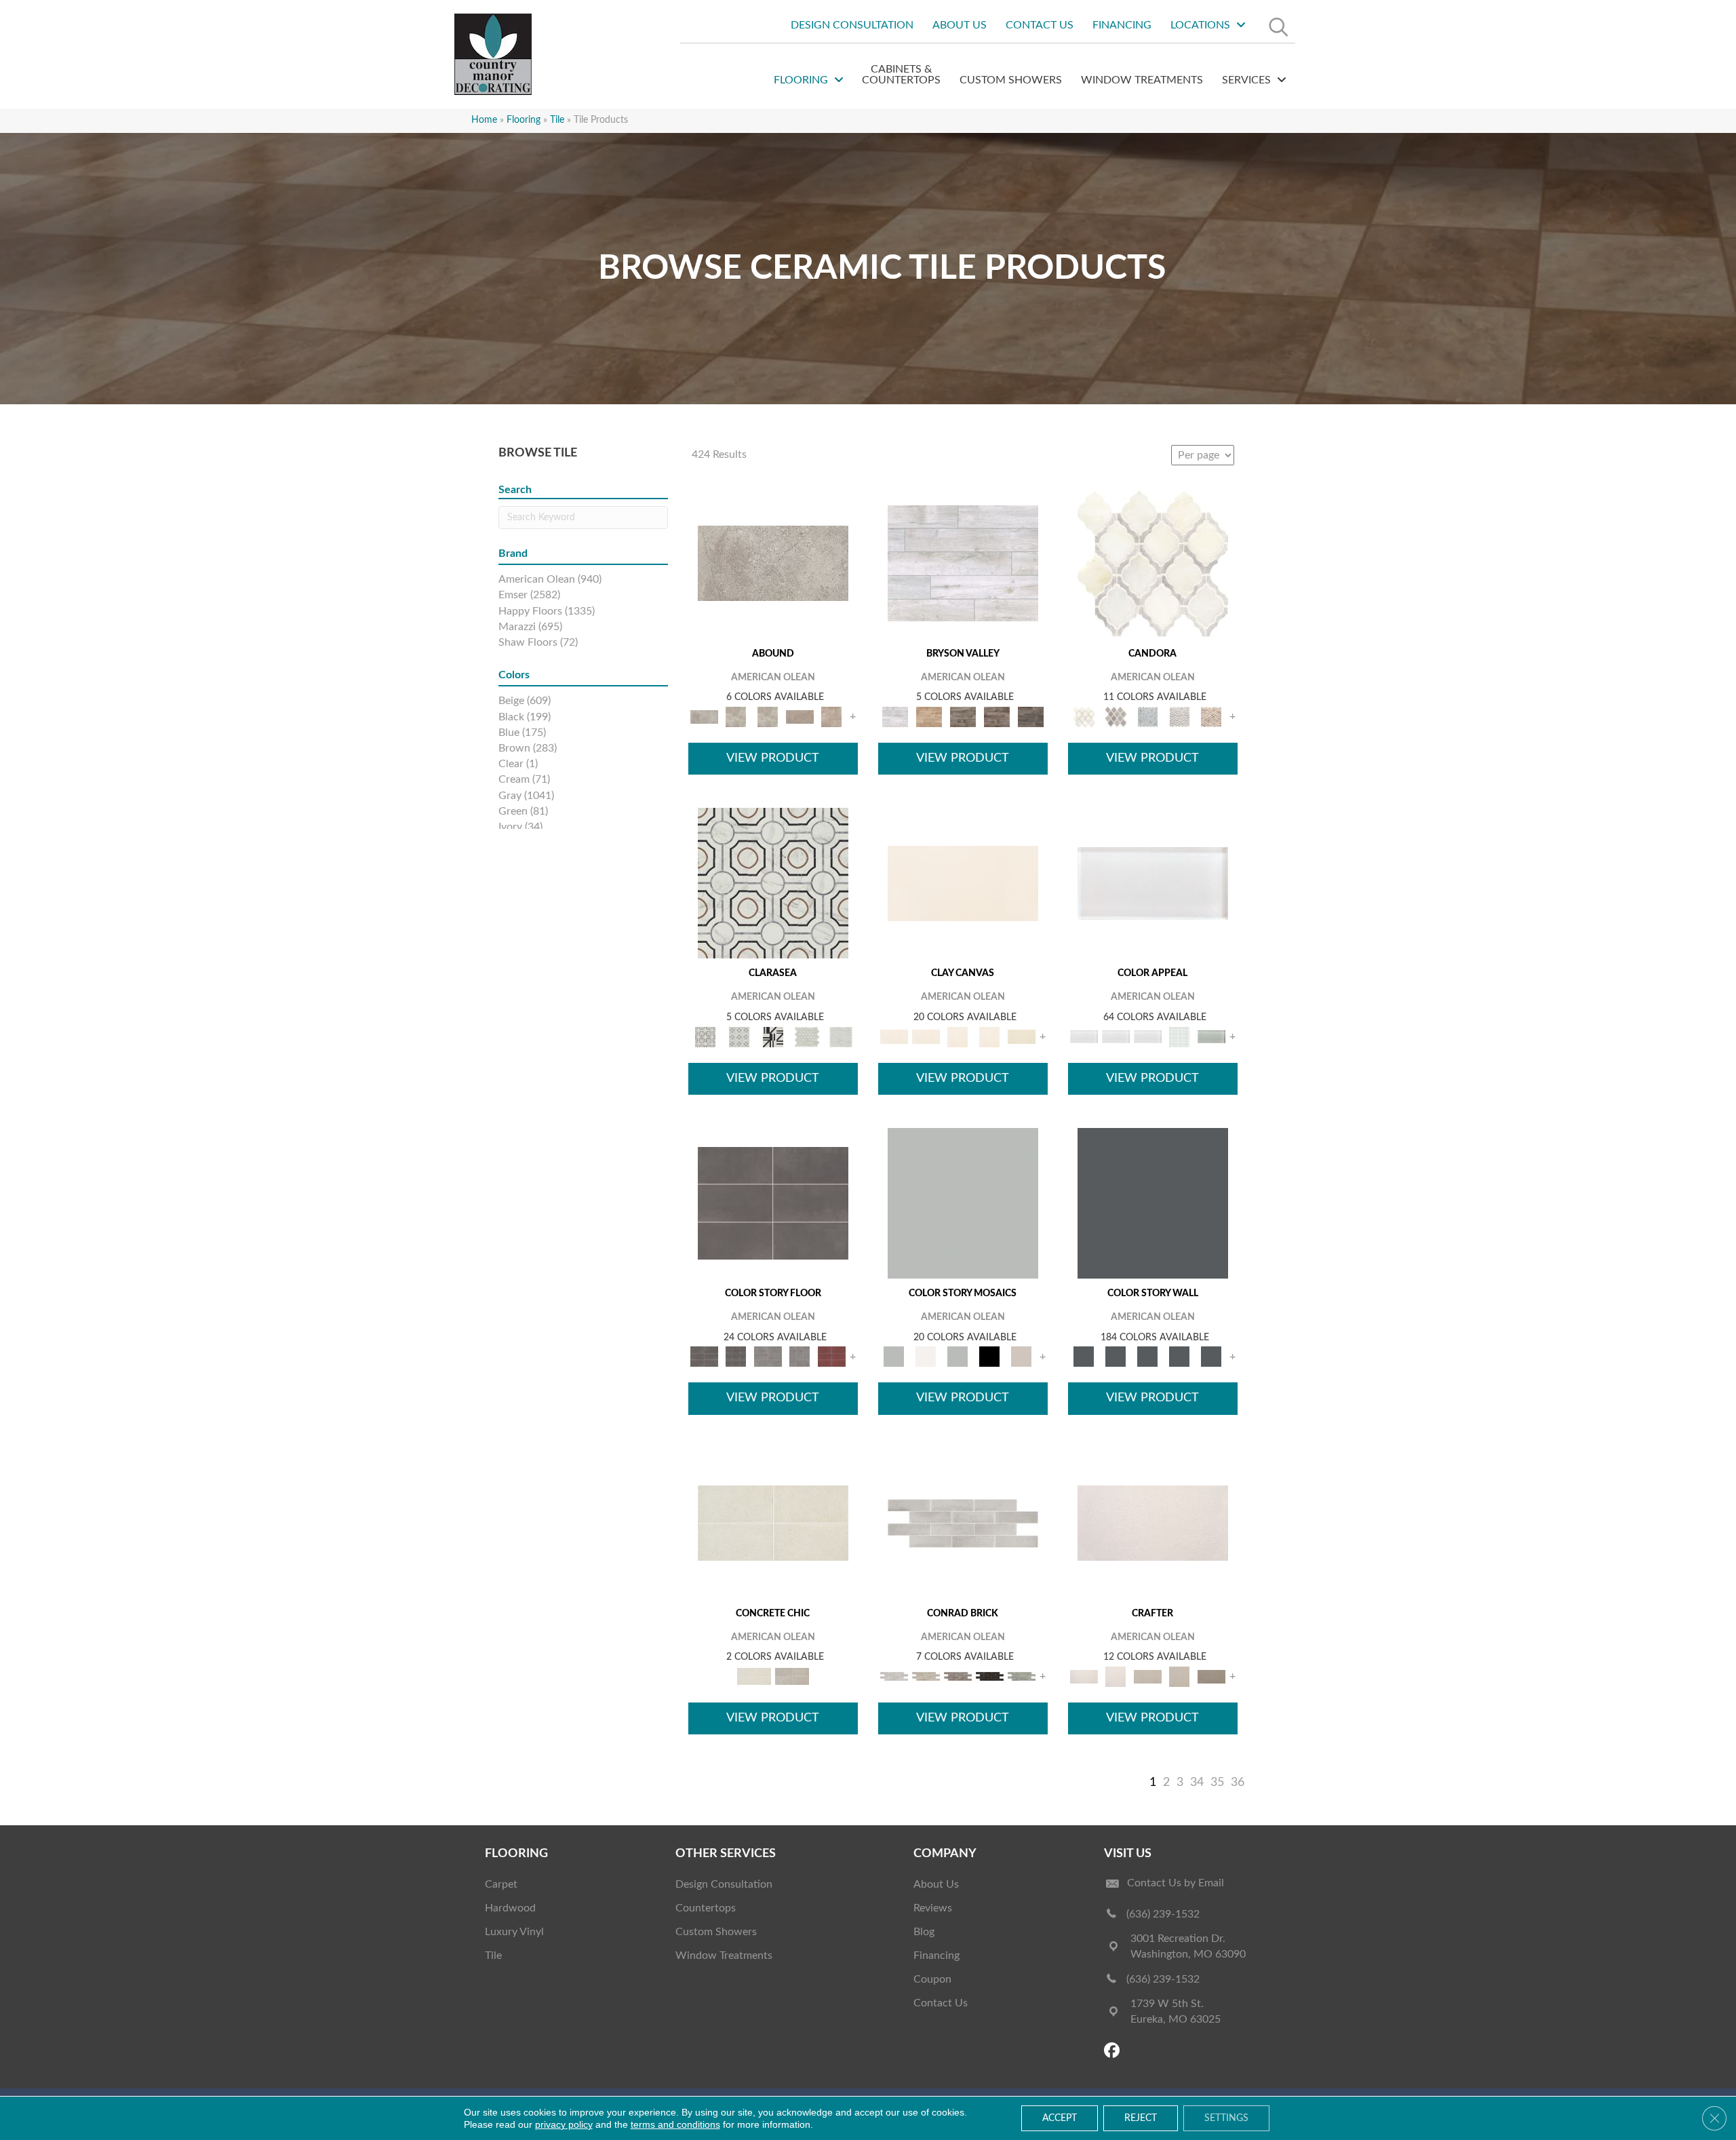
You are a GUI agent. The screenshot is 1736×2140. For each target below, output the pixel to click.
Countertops (706, 1908)
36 (1238, 1783)
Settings (1226, 2118)
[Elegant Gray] (792, 1676)
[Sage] (1022, 1676)
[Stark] (990, 1676)
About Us (936, 1884)
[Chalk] (963, 883)
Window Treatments (724, 1956)
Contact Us (941, 2003)
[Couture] (773, 1037)
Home (484, 120)
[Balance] (963, 1203)
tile (557, 120)
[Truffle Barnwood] (1031, 717)
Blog (924, 1932)
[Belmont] (739, 1037)
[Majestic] (807, 1037)
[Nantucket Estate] (963, 717)
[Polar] (963, 1523)
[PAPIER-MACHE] (1153, 1523)
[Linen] (926, 1676)
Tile (493, 1956)
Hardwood (510, 1908)
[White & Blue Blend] (1148, 717)
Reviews (933, 1908)
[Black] (990, 1357)
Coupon (932, 1979)
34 (1197, 1783)
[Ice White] (926, 1357)
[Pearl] (1153, 883)
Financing (936, 1956)
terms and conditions (675, 2124)
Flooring (524, 120)
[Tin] (958, 1676)
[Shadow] (1153, 1203)
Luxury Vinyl (514, 1932)
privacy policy (564, 2124)
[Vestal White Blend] (1153, 563)
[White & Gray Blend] (1180, 717)
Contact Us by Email (1176, 1883)
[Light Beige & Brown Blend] (1211, 717)
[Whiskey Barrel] (929, 717)
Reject (1141, 2118)
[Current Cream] (773, 1523)
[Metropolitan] (773, 883)
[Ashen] (800, 717)
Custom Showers (716, 1932)
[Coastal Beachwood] (963, 563)
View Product (773, 758)
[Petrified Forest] (997, 717)
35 (1217, 1783)
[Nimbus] (773, 563)
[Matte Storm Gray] (768, 1357)
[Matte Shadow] (773, 1203)
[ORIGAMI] (1211, 1676)
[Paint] (1022, 1037)
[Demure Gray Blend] (1116, 717)
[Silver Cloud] (1211, 1037)
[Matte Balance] (958, 1357)
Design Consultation (724, 1884)
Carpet (501, 1884)
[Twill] (1148, 1676)
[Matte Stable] (1022, 1357)
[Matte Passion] (832, 1357)
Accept (1060, 2118)
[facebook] (1114, 2051)
